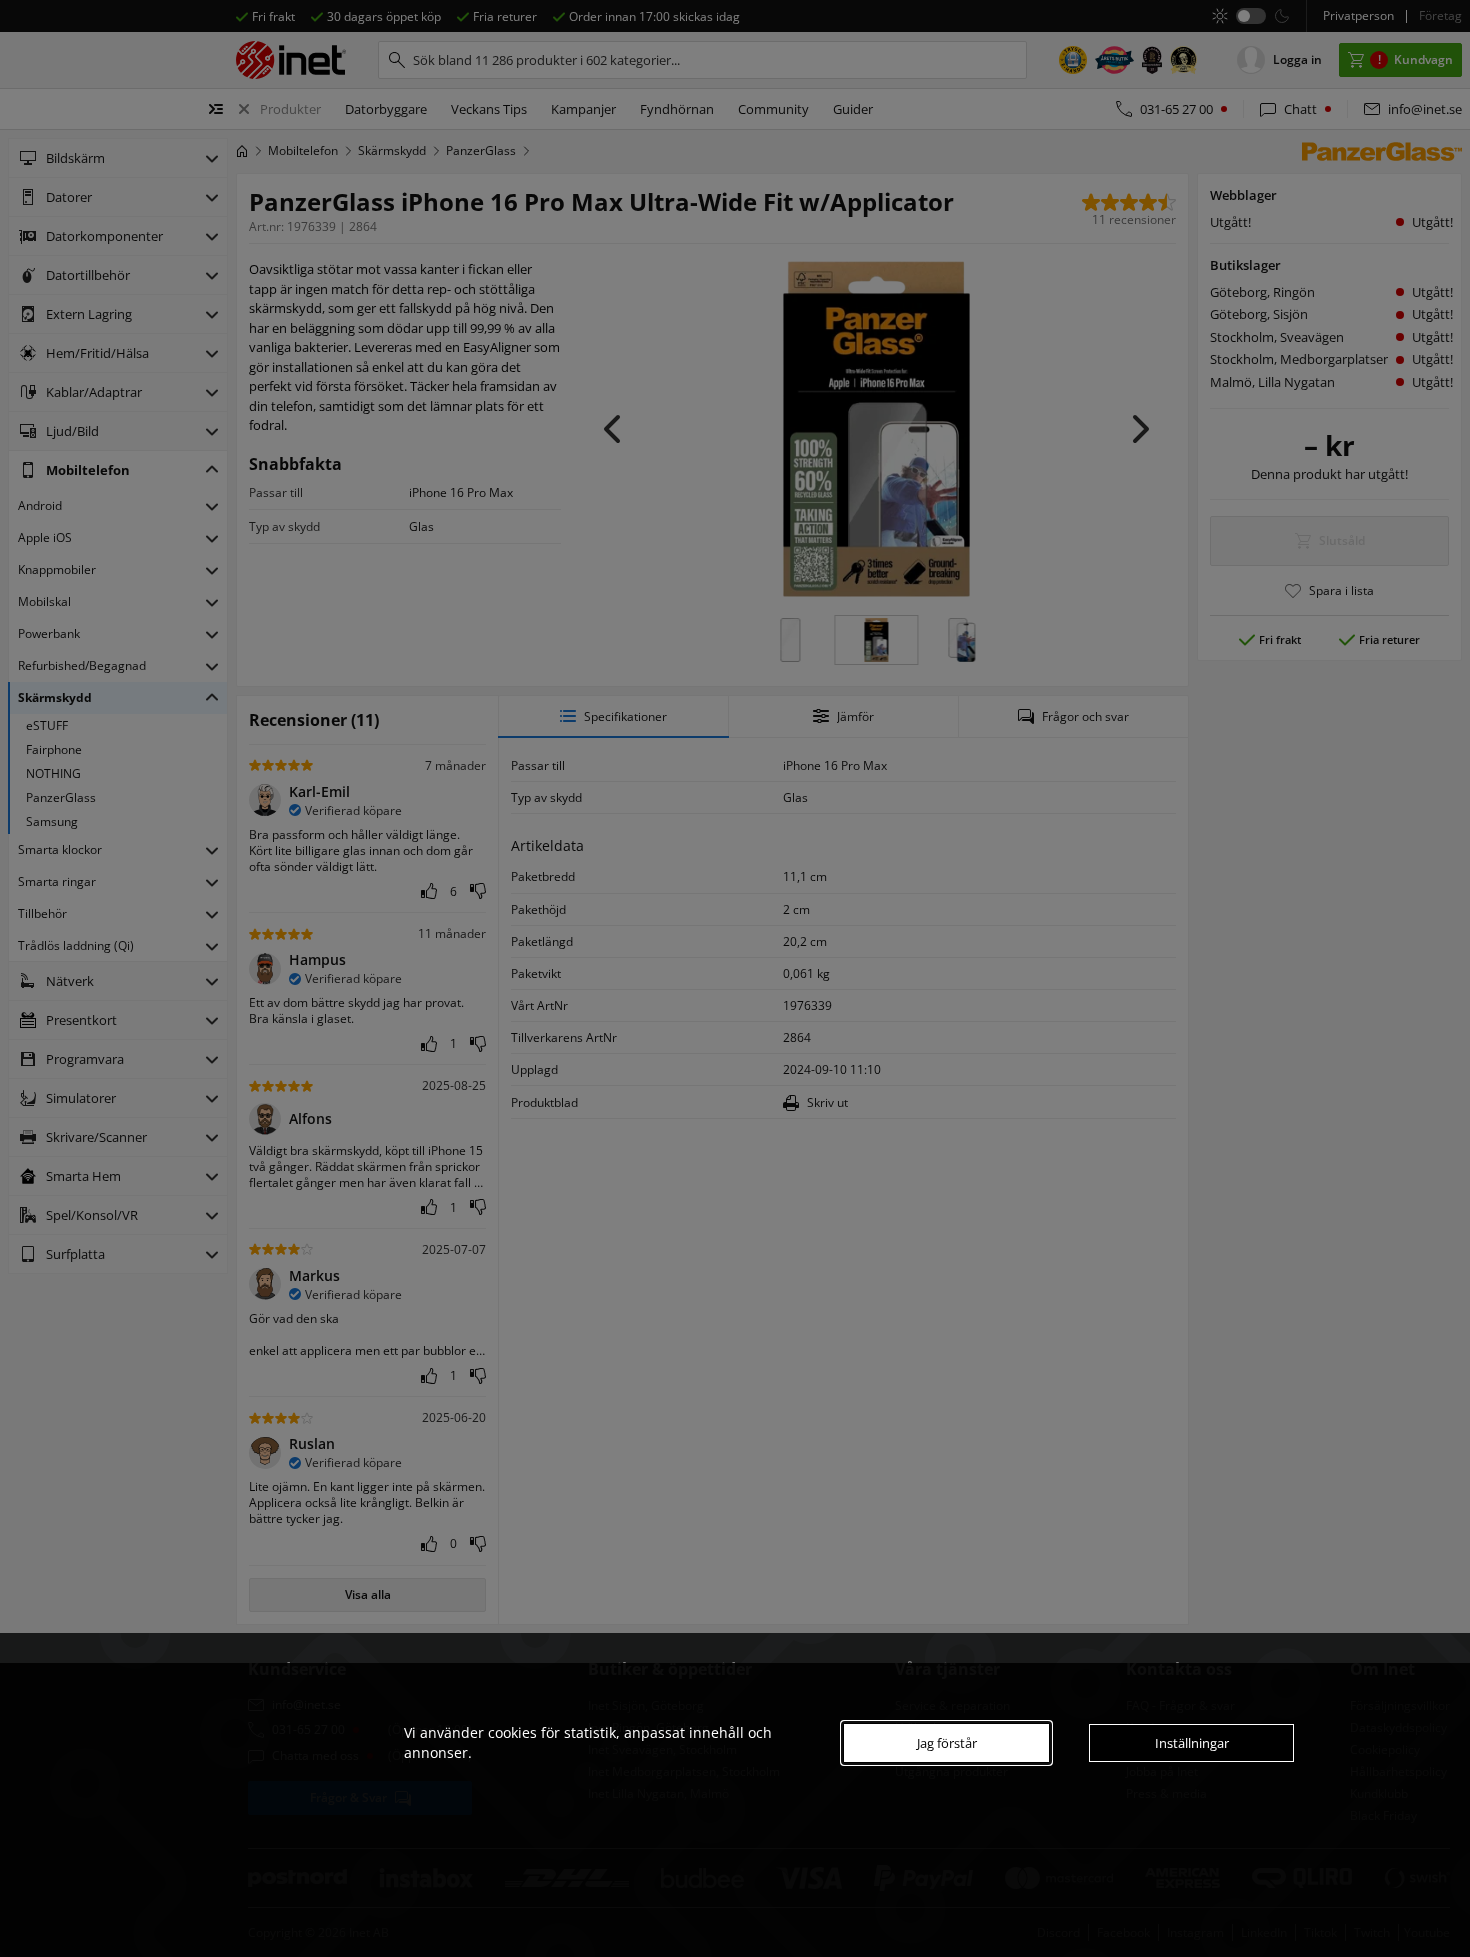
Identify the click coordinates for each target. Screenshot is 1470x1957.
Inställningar (1192, 1743)
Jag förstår (947, 1743)
